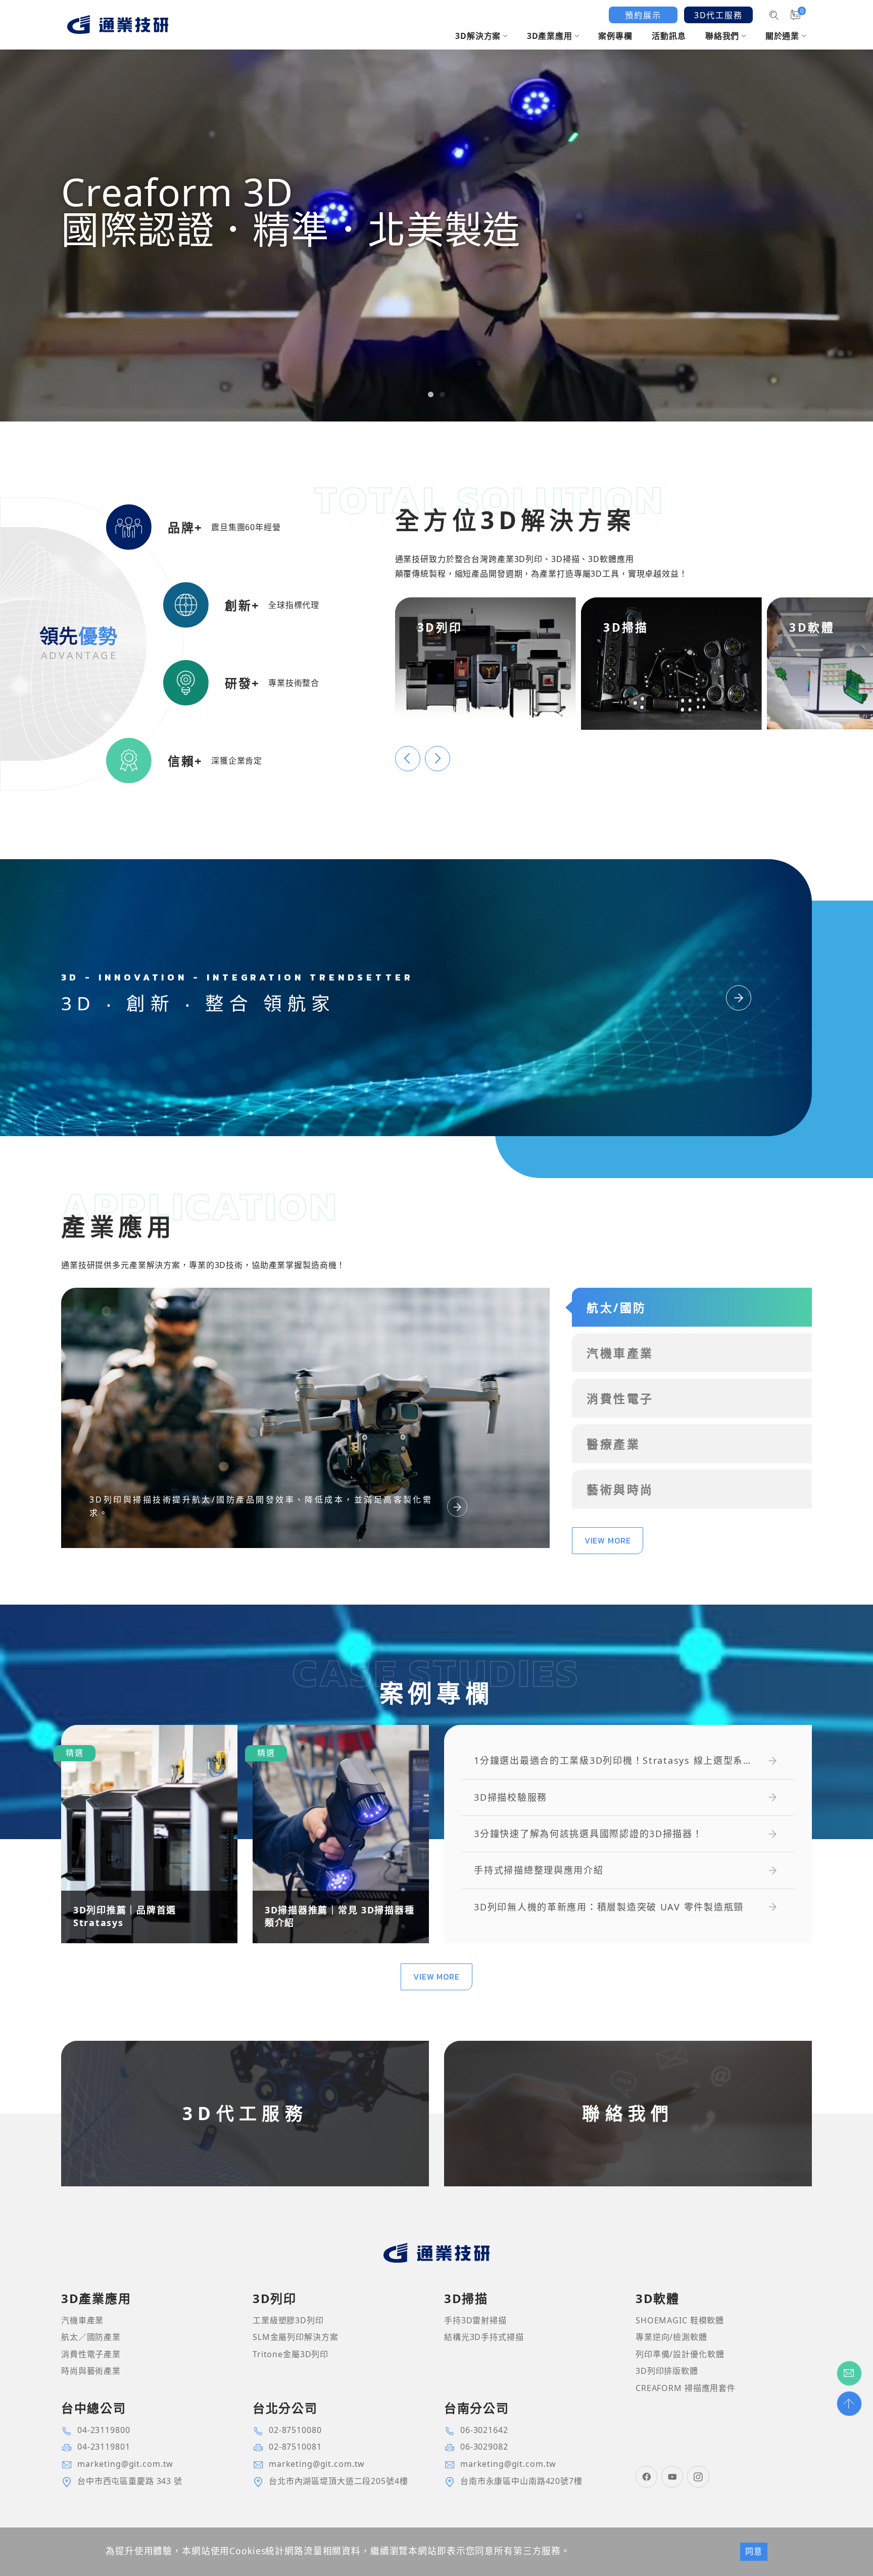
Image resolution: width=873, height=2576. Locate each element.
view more (608, 1540)
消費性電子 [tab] (620, 1398)
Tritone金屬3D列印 (290, 2354)
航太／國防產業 (91, 2337)
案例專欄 (615, 36)
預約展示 (643, 15)
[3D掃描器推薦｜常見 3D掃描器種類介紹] (341, 1834)
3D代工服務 (718, 15)
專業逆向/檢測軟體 (671, 2337)
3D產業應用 (550, 36)
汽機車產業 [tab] (620, 1353)
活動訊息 (669, 36)
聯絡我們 (722, 36)
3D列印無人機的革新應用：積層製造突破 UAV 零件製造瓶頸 (609, 1907)
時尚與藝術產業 (91, 2371)
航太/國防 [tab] (616, 1307)
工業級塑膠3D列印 (288, 2320)
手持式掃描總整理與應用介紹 (539, 1870)
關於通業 (782, 36)
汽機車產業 (82, 2320)
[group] (437, 211)
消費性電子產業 (91, 2354)
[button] (431, 394)
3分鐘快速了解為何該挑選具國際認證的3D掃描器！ (588, 1834)
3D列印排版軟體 (667, 2371)
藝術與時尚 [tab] (620, 1489)
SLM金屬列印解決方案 (296, 2337)
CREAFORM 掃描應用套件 (686, 2388)
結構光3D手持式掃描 (484, 2337)
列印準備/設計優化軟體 (680, 2354)
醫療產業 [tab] (613, 1444)
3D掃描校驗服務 (511, 1797)
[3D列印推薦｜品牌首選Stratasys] (149, 1834)
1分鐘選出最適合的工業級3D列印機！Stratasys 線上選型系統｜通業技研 (609, 1761)
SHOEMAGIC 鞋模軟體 (680, 2320)
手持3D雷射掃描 (475, 2320)
